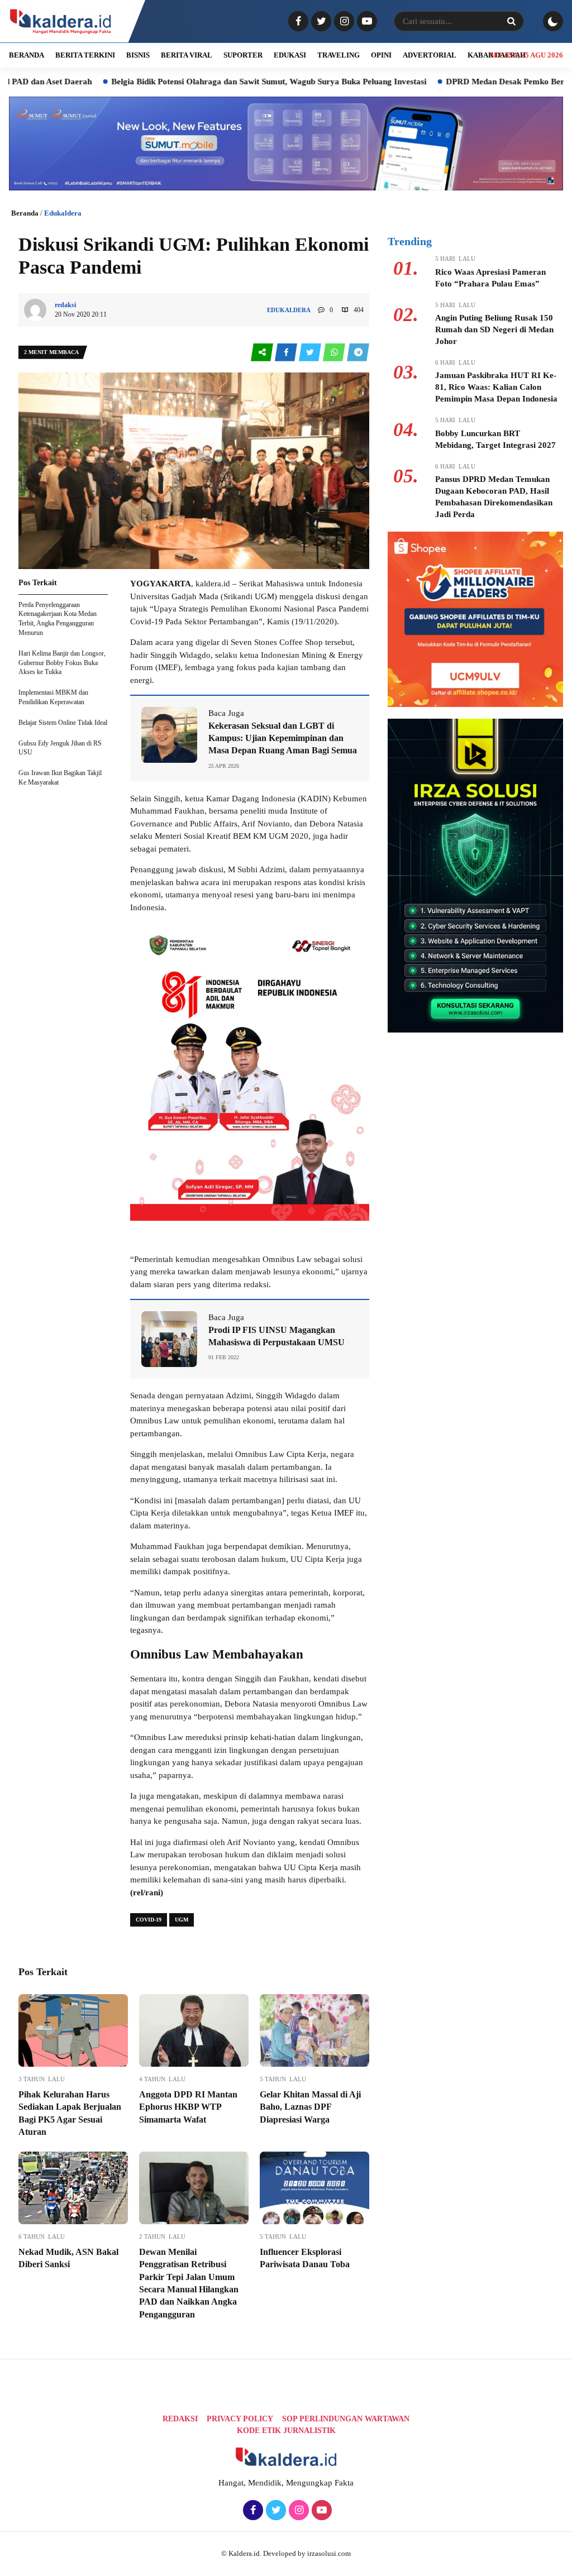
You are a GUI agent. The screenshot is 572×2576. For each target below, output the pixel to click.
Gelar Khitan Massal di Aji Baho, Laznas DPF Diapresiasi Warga (310, 2107)
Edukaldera (63, 213)
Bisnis (138, 55)
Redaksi (180, 2419)
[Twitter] (320, 22)
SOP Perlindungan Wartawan (346, 2419)
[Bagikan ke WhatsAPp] (335, 353)
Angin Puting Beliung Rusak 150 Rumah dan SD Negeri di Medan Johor (494, 329)
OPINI (381, 55)
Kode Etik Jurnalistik (286, 2431)
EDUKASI (290, 55)
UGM (182, 1920)
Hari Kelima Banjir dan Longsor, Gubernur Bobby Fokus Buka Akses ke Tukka (62, 663)
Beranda (25, 213)
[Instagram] (343, 22)
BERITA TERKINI (85, 55)
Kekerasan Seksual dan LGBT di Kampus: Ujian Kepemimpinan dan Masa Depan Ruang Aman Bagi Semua (283, 738)
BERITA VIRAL (187, 55)
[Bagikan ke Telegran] (358, 353)
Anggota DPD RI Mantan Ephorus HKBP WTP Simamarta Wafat (188, 2107)
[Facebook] (297, 22)
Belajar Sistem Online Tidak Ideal (63, 723)
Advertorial (430, 55)
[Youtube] (366, 22)
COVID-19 (149, 1920)
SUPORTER (243, 55)
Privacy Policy (240, 2419)
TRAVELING (339, 55)
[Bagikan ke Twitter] (311, 353)
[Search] (511, 21)
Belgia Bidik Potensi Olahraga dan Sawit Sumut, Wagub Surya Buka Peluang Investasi (196, 82)
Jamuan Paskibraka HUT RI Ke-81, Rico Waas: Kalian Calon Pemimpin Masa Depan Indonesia (496, 387)
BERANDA (27, 55)
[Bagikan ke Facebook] (287, 353)
